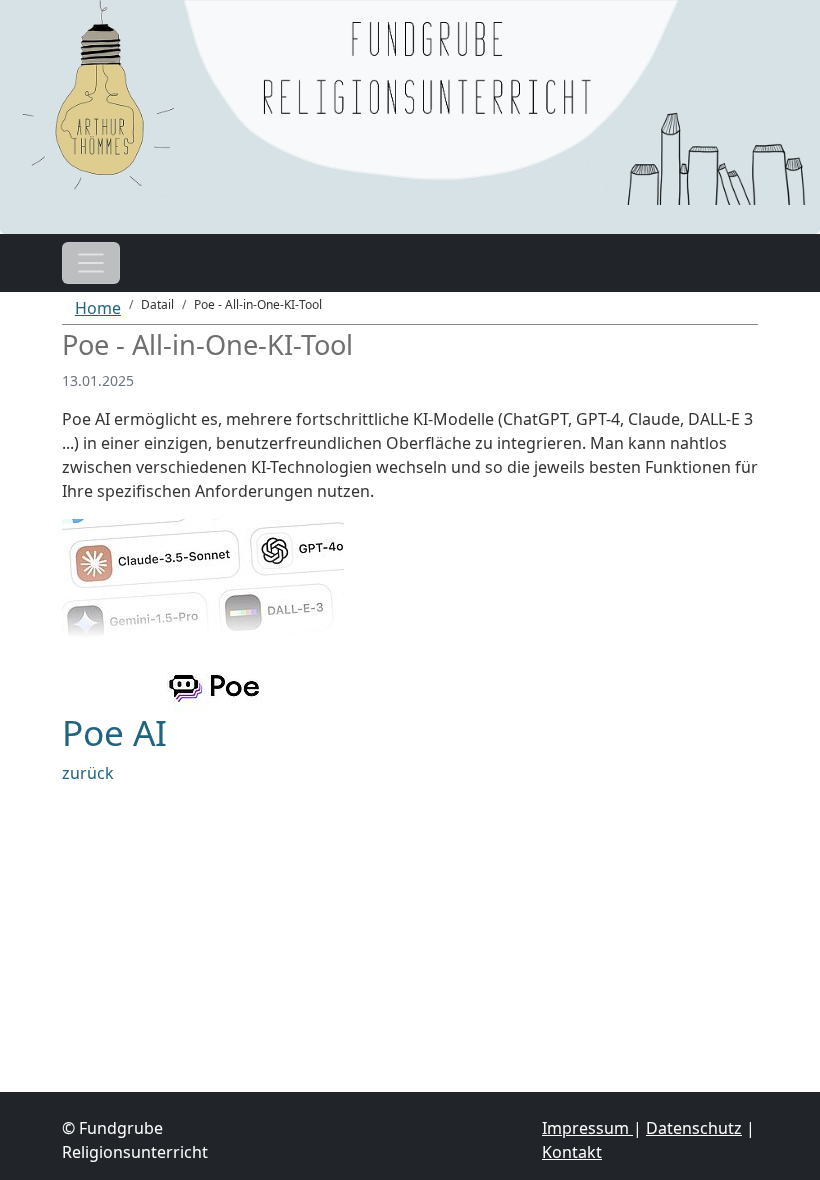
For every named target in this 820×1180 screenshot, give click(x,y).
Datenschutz (694, 1128)
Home (98, 308)
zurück (88, 773)
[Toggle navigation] (91, 263)
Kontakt (572, 1152)
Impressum (587, 1128)
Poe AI (114, 732)
